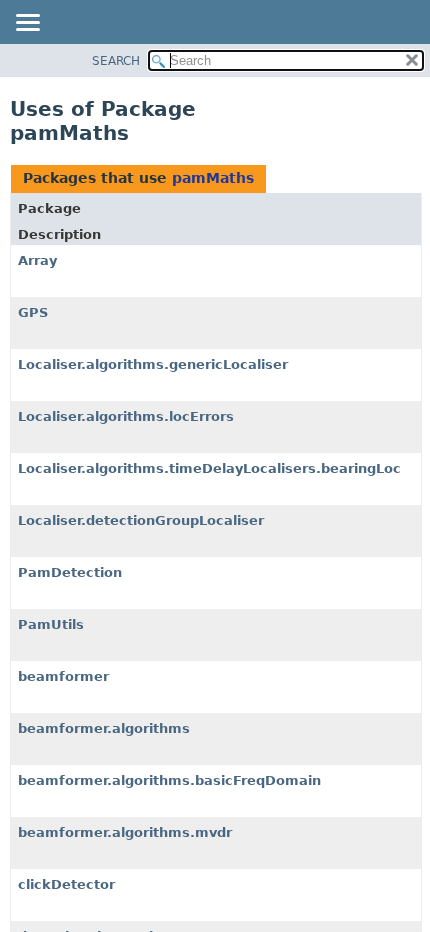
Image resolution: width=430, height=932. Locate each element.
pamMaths (213, 178)
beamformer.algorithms (104, 728)
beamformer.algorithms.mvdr (125, 832)
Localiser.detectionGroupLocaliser (141, 520)
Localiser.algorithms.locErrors (126, 416)
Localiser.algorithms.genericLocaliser (153, 364)
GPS (33, 312)
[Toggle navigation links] (27, 24)
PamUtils (51, 624)
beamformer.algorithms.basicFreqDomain (169, 780)
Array (37, 260)
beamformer (63, 676)
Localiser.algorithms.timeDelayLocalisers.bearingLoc (209, 468)
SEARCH (116, 61)
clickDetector (66, 884)
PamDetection (70, 572)
